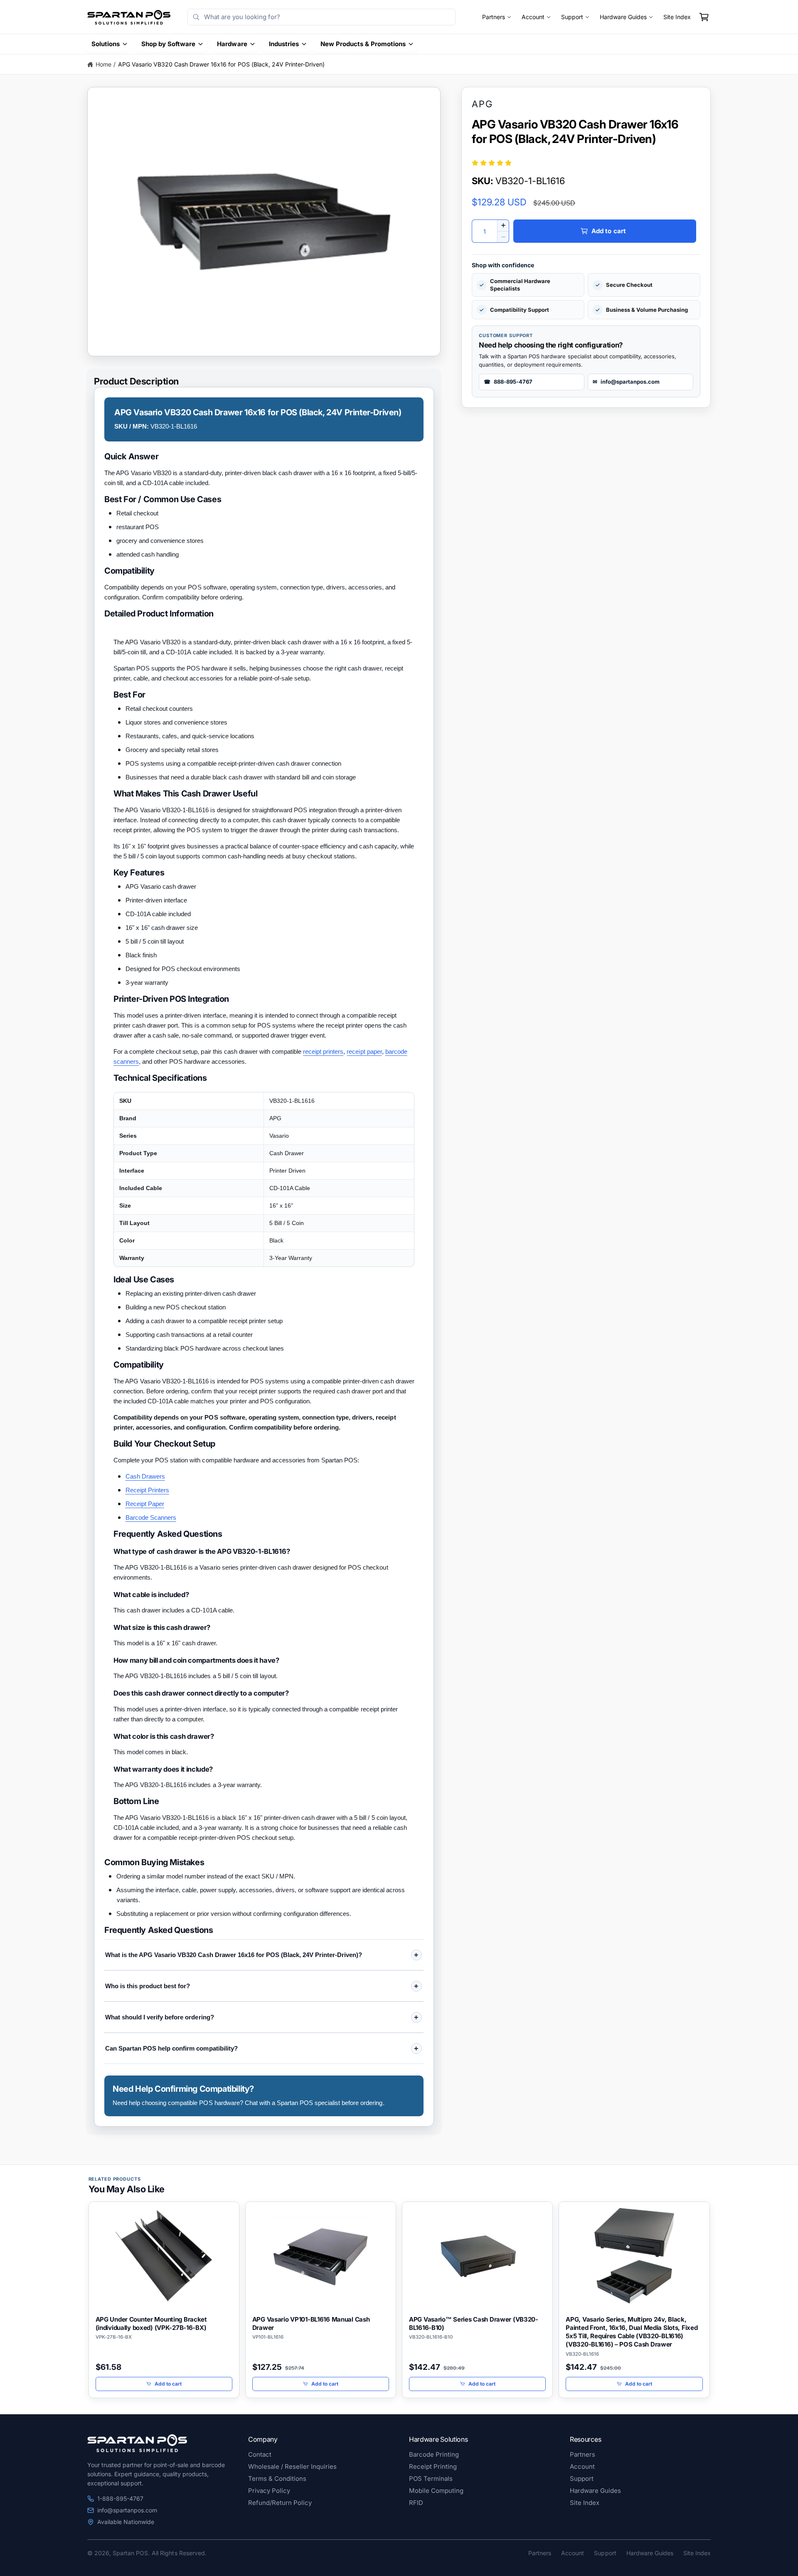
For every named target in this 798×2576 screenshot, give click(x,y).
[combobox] (321, 17)
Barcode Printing (434, 2454)
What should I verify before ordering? (160, 2017)
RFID (416, 2503)
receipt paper (364, 1051)
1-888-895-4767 (120, 2498)
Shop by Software (168, 44)
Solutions (106, 44)
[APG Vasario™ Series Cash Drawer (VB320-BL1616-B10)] (477, 2256)
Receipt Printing (433, 2466)
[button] (704, 17)
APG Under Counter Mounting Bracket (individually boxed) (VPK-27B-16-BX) (151, 2323)
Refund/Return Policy (280, 2503)
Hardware (232, 44)
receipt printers (323, 1051)
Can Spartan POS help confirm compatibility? (171, 2048)
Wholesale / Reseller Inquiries (292, 2466)
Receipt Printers (147, 1490)
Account (533, 17)
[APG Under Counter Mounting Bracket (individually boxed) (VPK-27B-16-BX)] (164, 2256)
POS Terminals (431, 2479)
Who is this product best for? (148, 1986)
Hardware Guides (623, 17)
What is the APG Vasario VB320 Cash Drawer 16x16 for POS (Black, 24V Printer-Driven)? (234, 1955)
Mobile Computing (436, 2491)
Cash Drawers (145, 1476)
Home (103, 64)
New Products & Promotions (363, 44)
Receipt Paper (145, 1504)
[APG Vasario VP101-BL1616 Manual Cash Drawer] (321, 2256)
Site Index (677, 17)
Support (572, 17)
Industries (284, 44)
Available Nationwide (126, 2522)
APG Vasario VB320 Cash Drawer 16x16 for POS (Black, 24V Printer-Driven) (221, 64)
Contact (260, 2454)
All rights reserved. (179, 2553)
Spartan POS (130, 2553)
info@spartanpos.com (127, 2510)
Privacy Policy (269, 2491)
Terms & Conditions (277, 2479)
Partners (494, 17)
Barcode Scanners (151, 1517)
